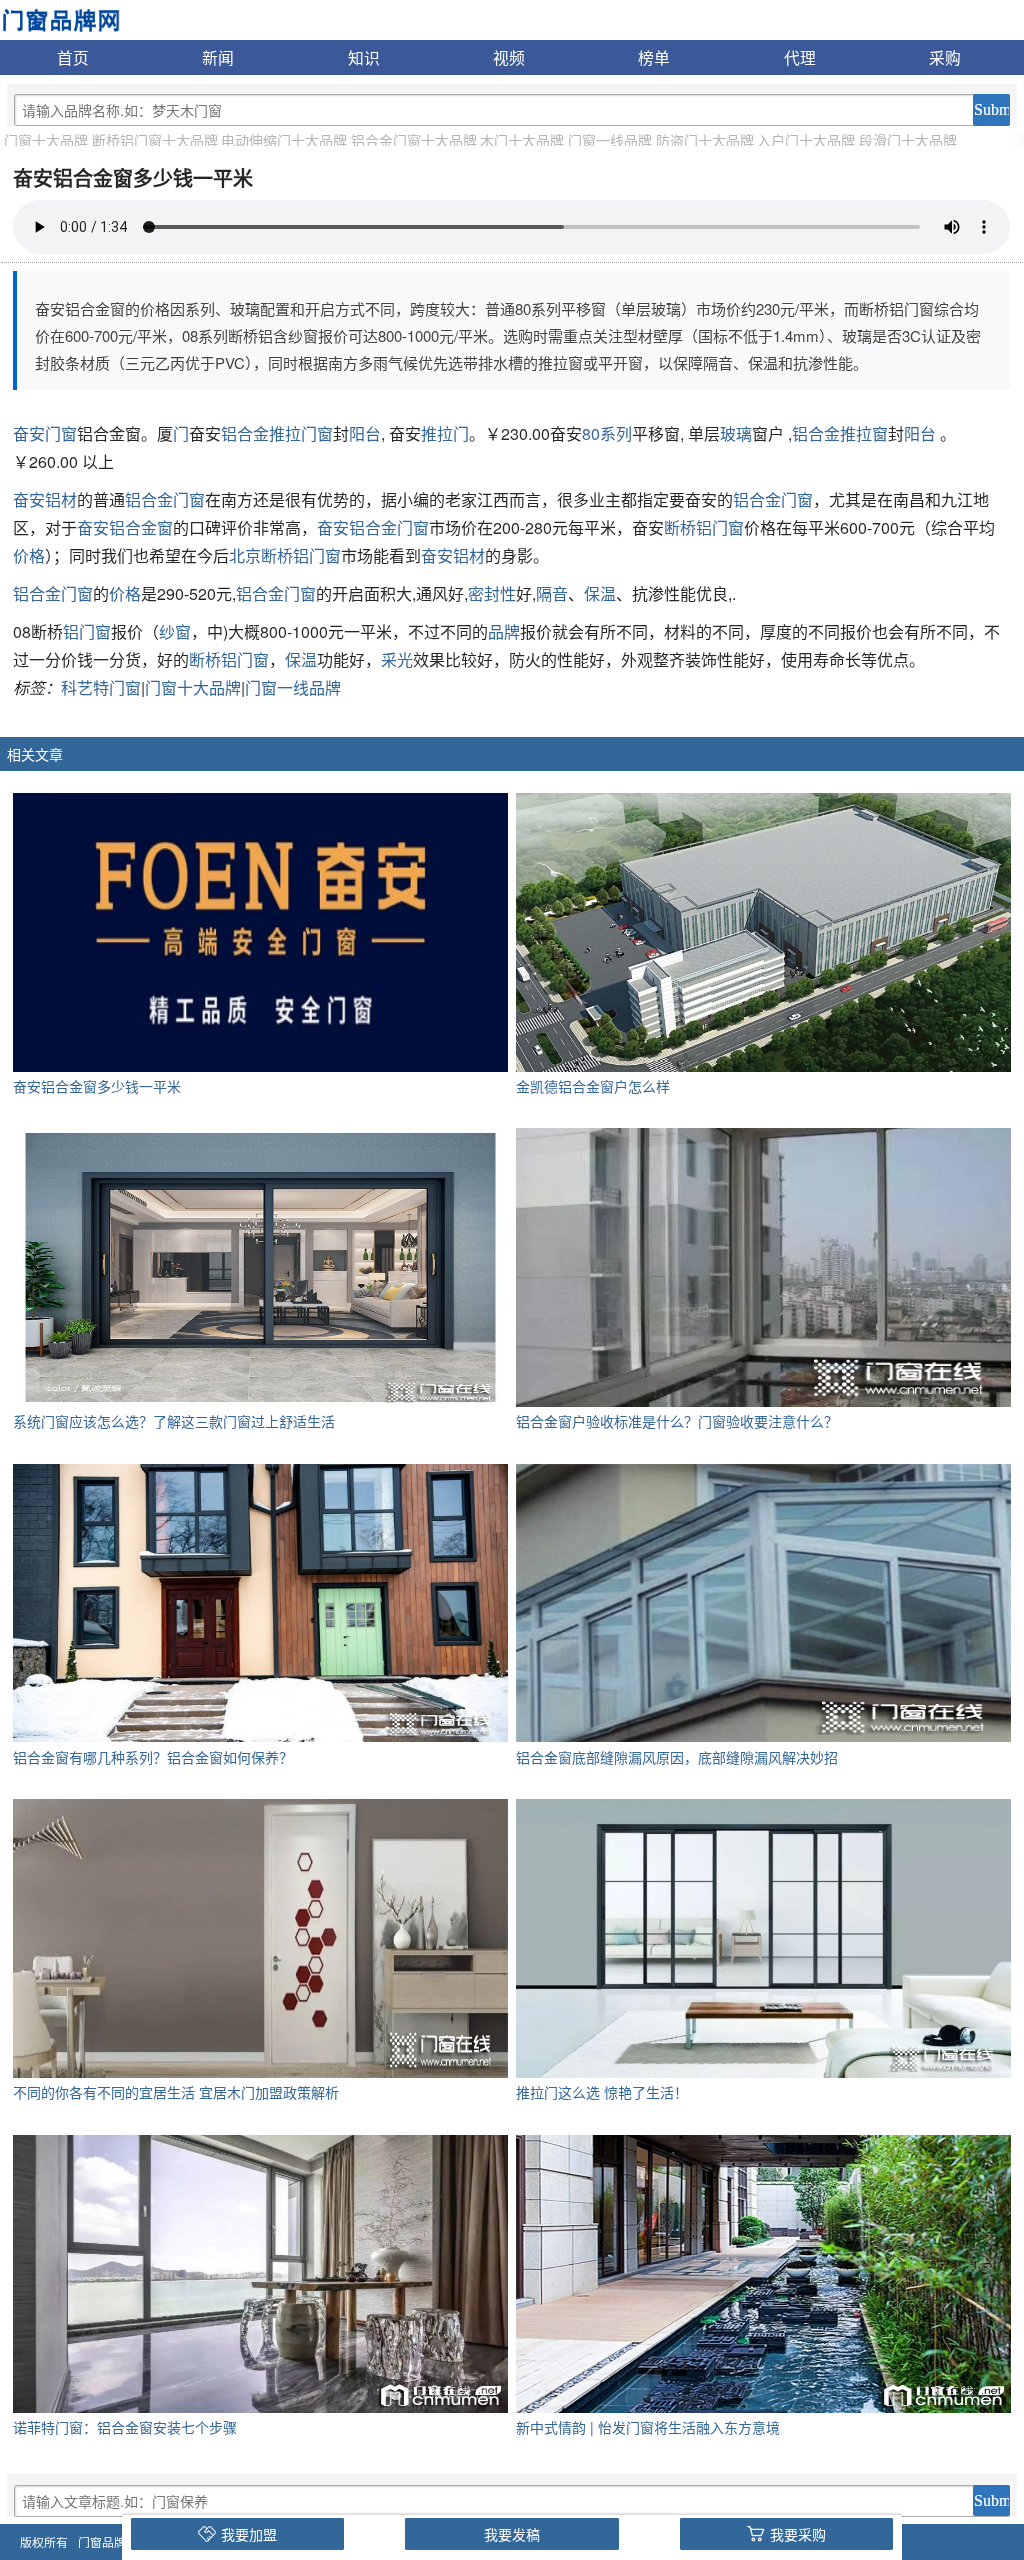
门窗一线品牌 (610, 140)
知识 (364, 57)
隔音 (552, 593)
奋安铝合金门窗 (373, 527)
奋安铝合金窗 (125, 527)
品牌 (504, 631)
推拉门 (445, 433)
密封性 (492, 593)
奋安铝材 (45, 499)
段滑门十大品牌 (908, 140)
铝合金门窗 (165, 499)
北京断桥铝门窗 (285, 555)
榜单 (654, 57)
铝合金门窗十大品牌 (414, 140)
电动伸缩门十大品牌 (284, 140)
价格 (29, 555)
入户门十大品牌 (806, 140)
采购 (945, 57)
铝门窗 (87, 631)
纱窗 (175, 631)
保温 (600, 593)
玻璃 (736, 433)
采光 (397, 659)
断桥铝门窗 (704, 527)
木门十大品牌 (522, 140)
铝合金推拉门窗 (277, 433)
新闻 (218, 57)
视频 (509, 57)
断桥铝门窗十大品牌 (155, 140)
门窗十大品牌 (46, 140)
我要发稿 (512, 2534)
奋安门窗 (45, 433)
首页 (73, 57)
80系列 (607, 433)
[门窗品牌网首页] (60, 18)
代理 (800, 57)
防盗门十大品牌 (705, 140)
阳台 (365, 433)
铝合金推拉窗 (840, 433)
